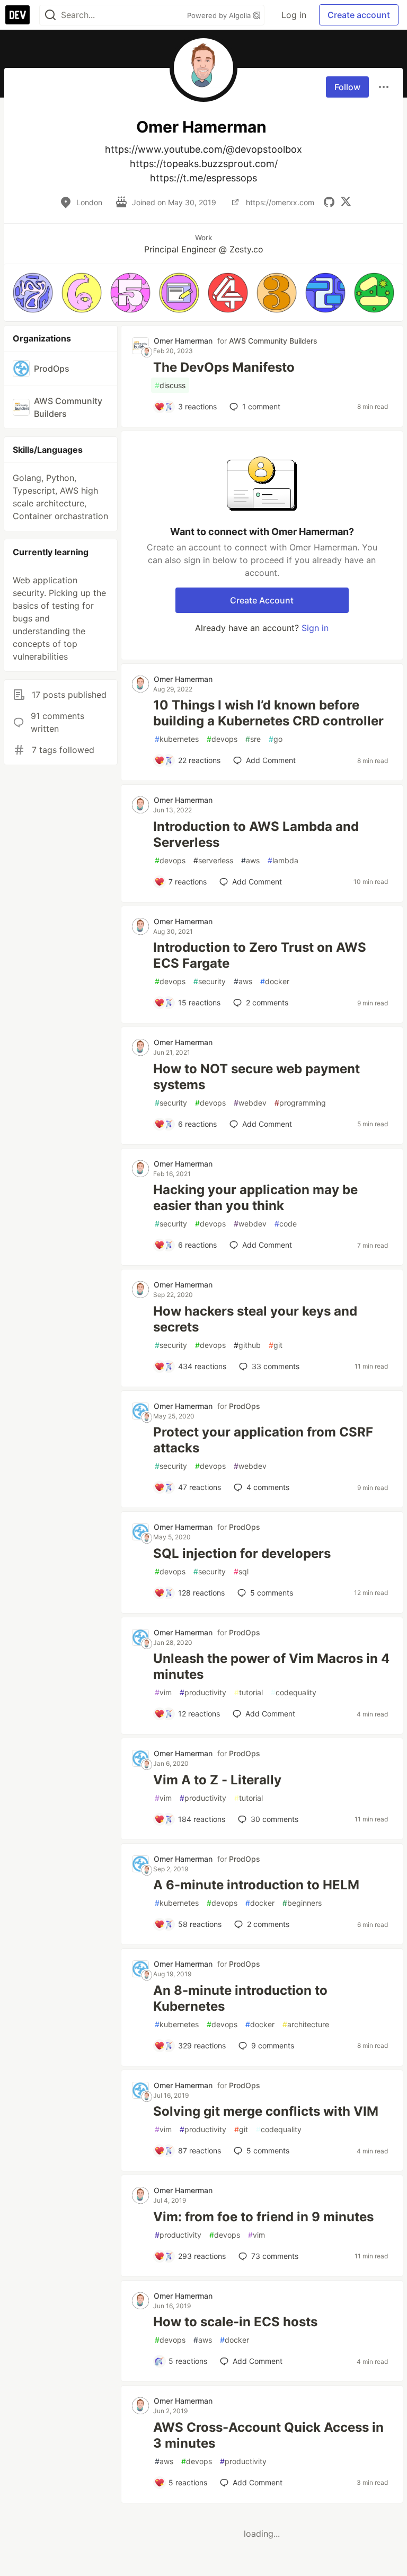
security (210, 981)
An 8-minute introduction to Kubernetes (240, 1998)
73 (275, 2256)
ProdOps (245, 1406)
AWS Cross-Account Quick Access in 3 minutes (268, 2435)
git (276, 1345)
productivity (203, 1692)
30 (275, 1819)
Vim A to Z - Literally (217, 1780)
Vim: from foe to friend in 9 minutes (263, 2217)
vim (163, 1692)
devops (222, 739)
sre (253, 739)
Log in (294, 15)
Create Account (262, 600)
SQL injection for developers (242, 1553)
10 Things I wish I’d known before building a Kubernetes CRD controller (268, 713)
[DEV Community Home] (17, 15)
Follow (347, 87)
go (276, 739)
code (286, 1224)
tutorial (249, 1692)
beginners (302, 1903)
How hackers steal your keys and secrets (255, 1319)
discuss (170, 385)
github (247, 1345)
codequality (294, 1692)
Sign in (315, 628)
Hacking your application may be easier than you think (255, 1198)
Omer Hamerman (183, 341)
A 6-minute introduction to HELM (256, 1885)
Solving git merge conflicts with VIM (266, 2111)
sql (241, 1571)
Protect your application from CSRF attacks (263, 1440)
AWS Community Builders (273, 341)
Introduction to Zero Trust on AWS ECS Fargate (260, 955)
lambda (283, 860)
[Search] (50, 15)
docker (275, 981)
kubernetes (177, 739)
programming (300, 1103)
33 (276, 1366)
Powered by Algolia (220, 15)
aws (250, 860)
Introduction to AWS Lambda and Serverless (256, 834)
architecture (306, 2024)
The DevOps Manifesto (224, 367)
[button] (33, 293)
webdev (250, 1103)
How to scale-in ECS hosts (235, 2322)
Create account (359, 15)
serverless (213, 860)
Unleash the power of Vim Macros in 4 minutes (271, 1666)
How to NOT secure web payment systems (256, 1077)
